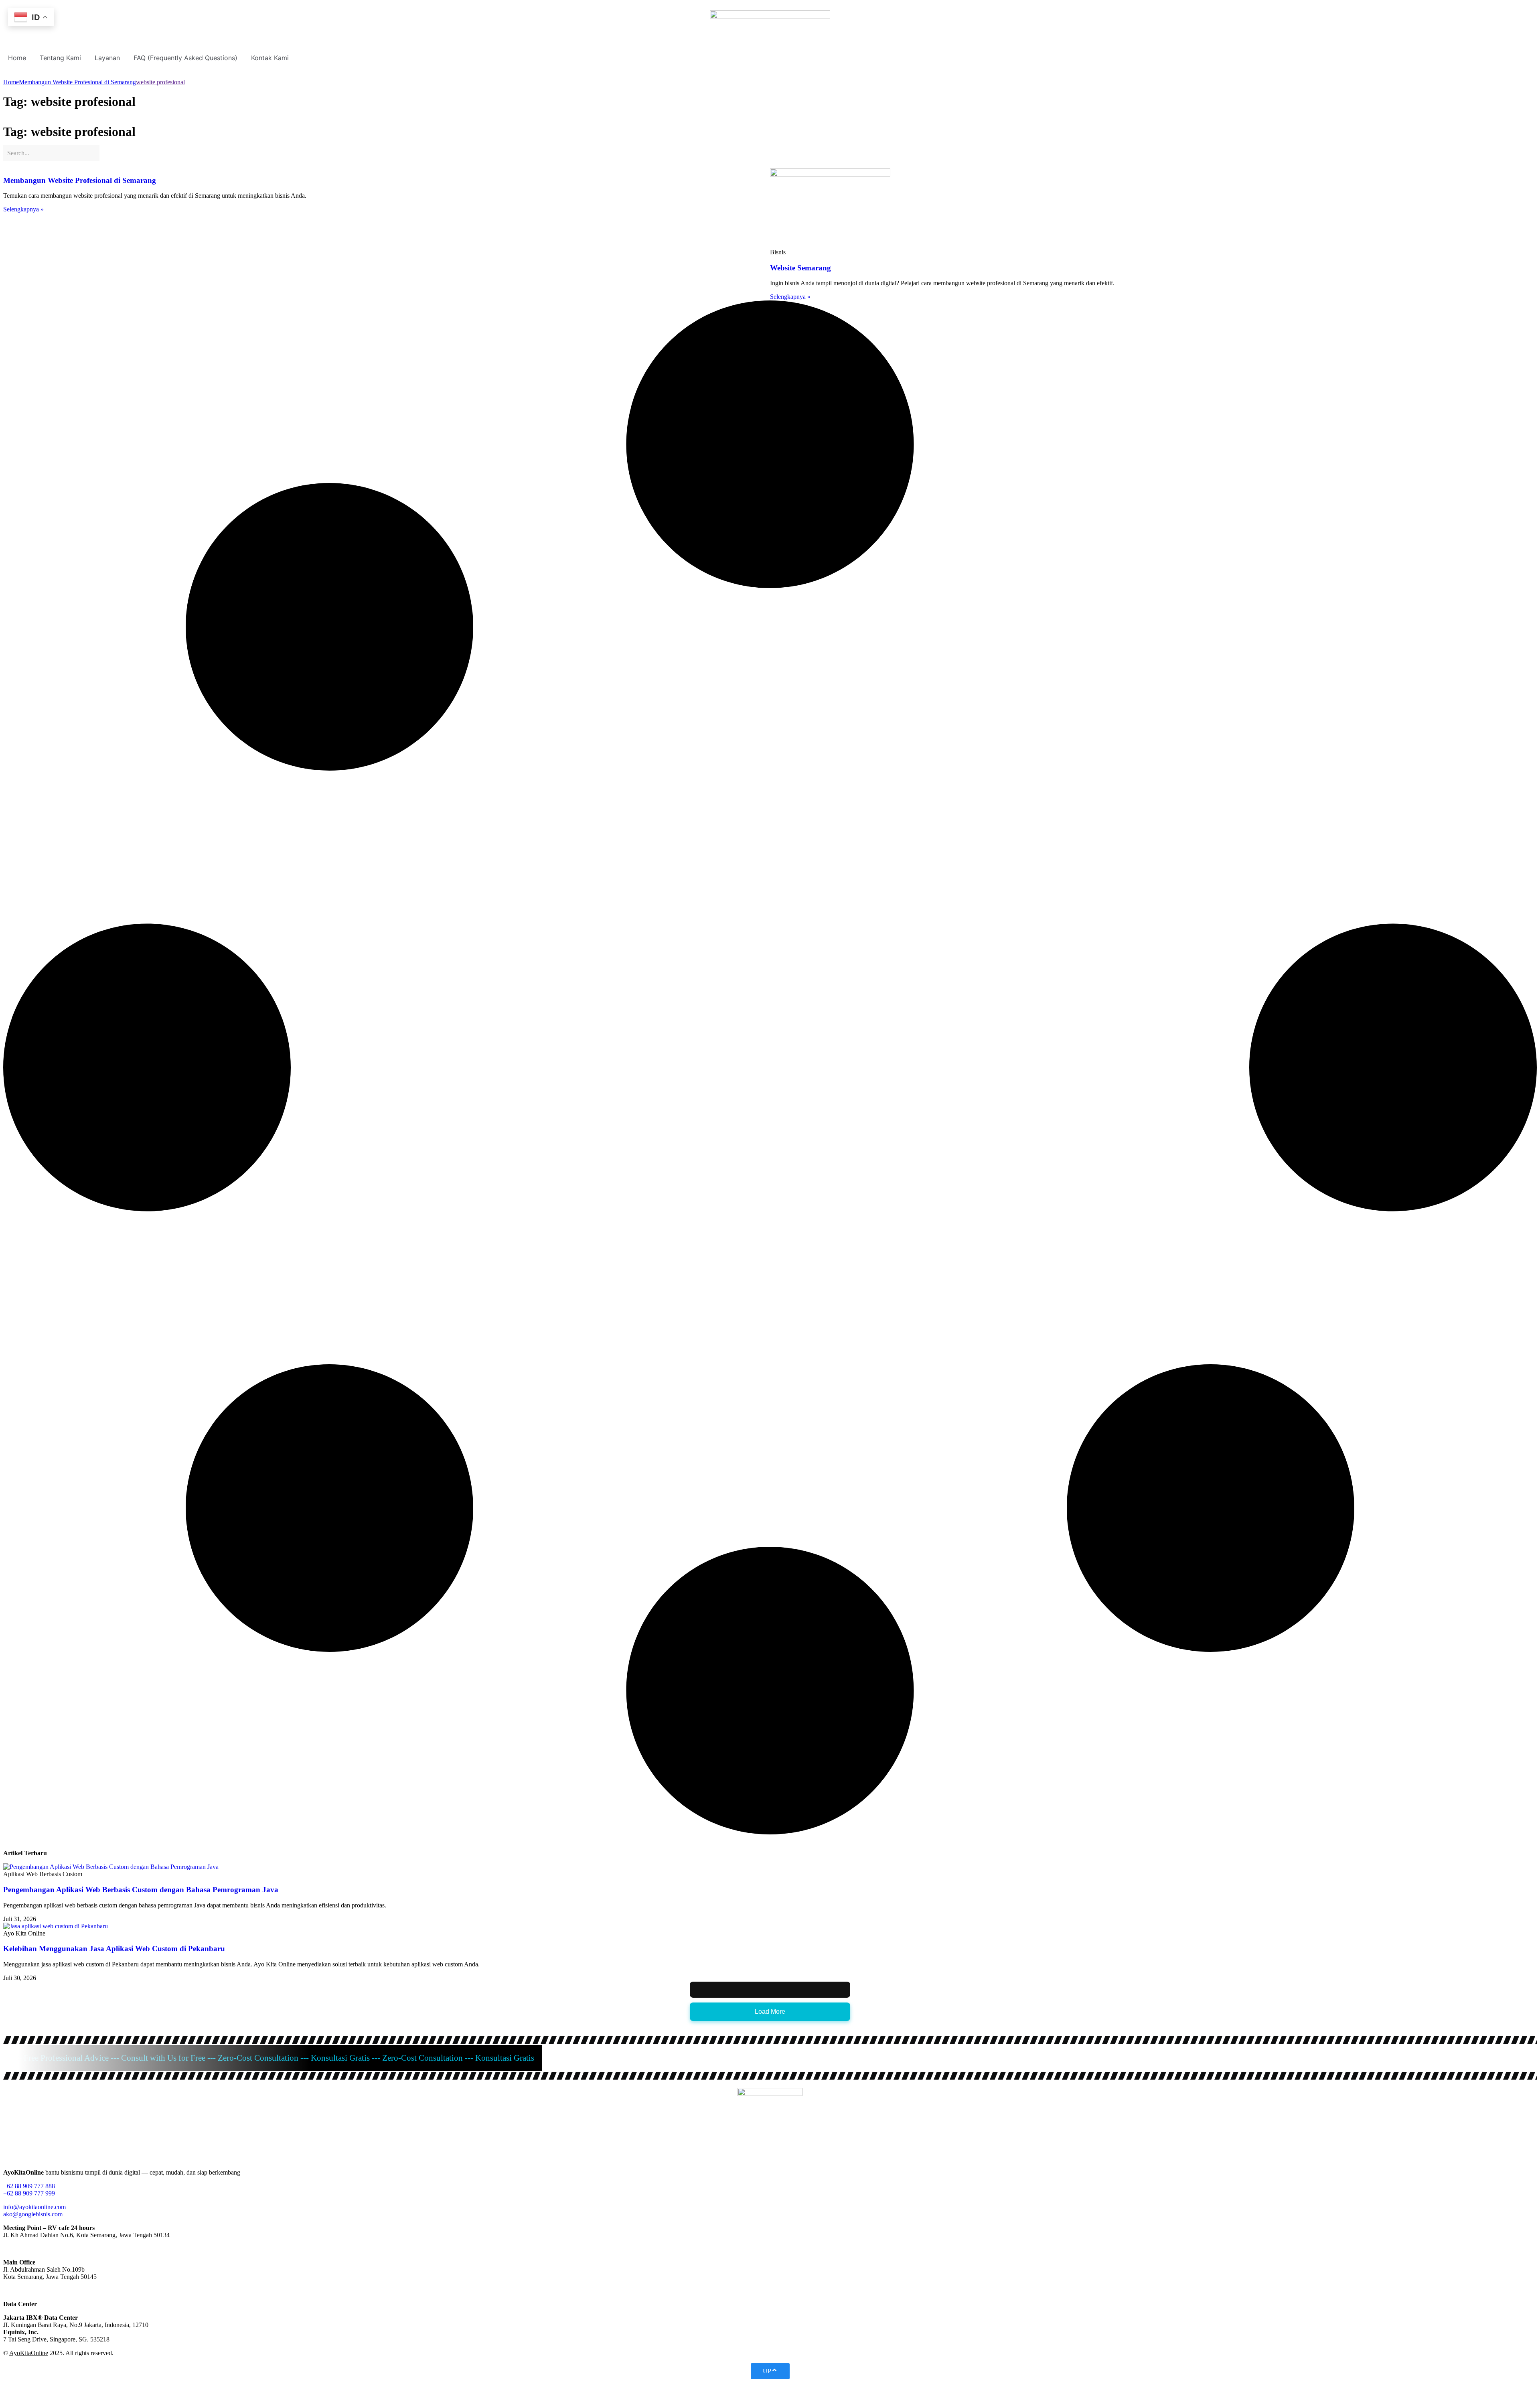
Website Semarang (800, 268)
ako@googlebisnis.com (33, 2214)
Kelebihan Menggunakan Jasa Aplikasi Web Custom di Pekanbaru (114, 1949)
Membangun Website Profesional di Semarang (80, 180)
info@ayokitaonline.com (34, 2207)
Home (17, 58)
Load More (770, 2012)
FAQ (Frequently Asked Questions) (185, 58)
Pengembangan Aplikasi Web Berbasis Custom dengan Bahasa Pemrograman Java (141, 1890)
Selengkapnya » (23, 209)
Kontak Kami (270, 58)
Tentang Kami (60, 58)
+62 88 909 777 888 (29, 2186)
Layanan (107, 58)
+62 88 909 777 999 (29, 2193)
